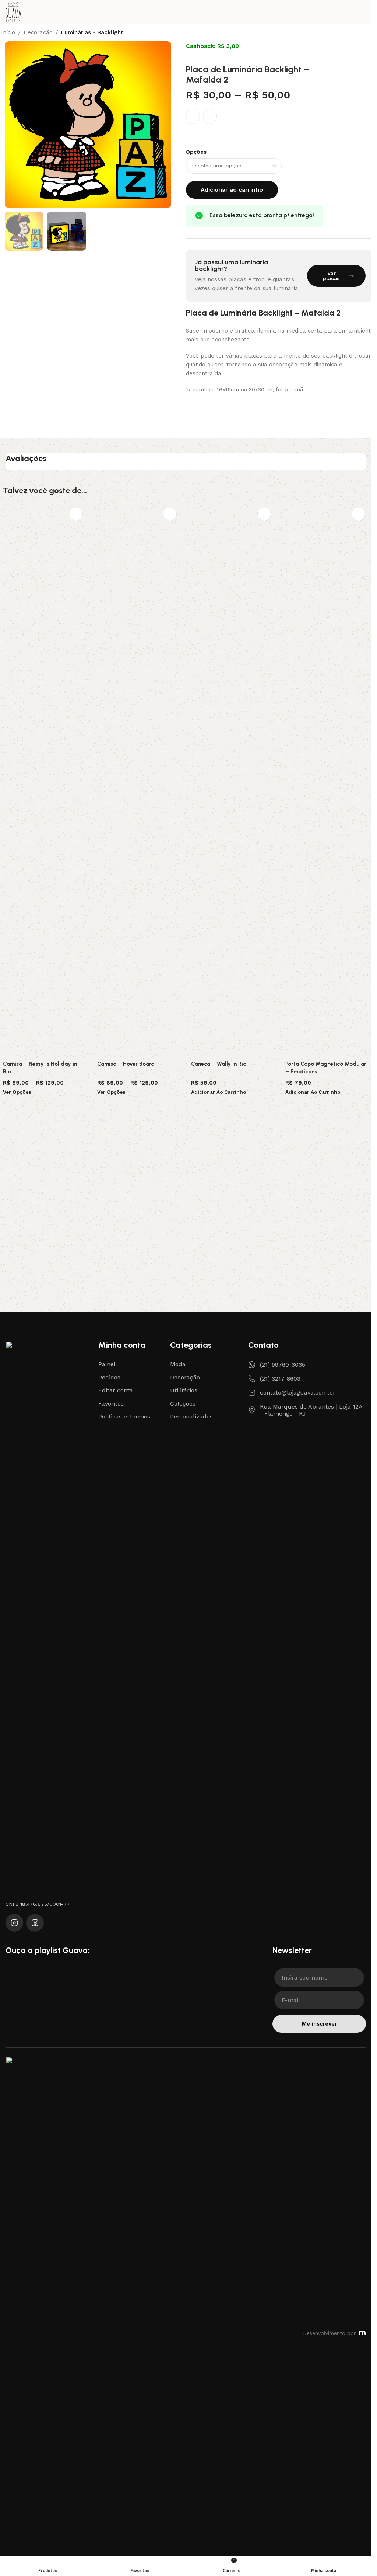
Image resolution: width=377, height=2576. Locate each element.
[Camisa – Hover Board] (139, 780)
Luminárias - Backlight (92, 33)
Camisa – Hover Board (126, 1064)
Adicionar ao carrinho (232, 190)
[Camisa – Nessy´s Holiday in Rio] (45, 780)
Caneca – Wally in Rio (219, 1064)
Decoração (38, 33)
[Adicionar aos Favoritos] (193, 116)
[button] (12, 125)
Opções (196, 152)
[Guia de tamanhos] (210, 116)
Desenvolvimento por (329, 2333)
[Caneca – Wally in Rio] (233, 780)
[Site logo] (13, 11)
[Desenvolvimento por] (363, 2333)
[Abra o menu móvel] (363, 12)
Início (8, 33)
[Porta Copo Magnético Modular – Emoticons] (327, 780)
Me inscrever (319, 2024)
